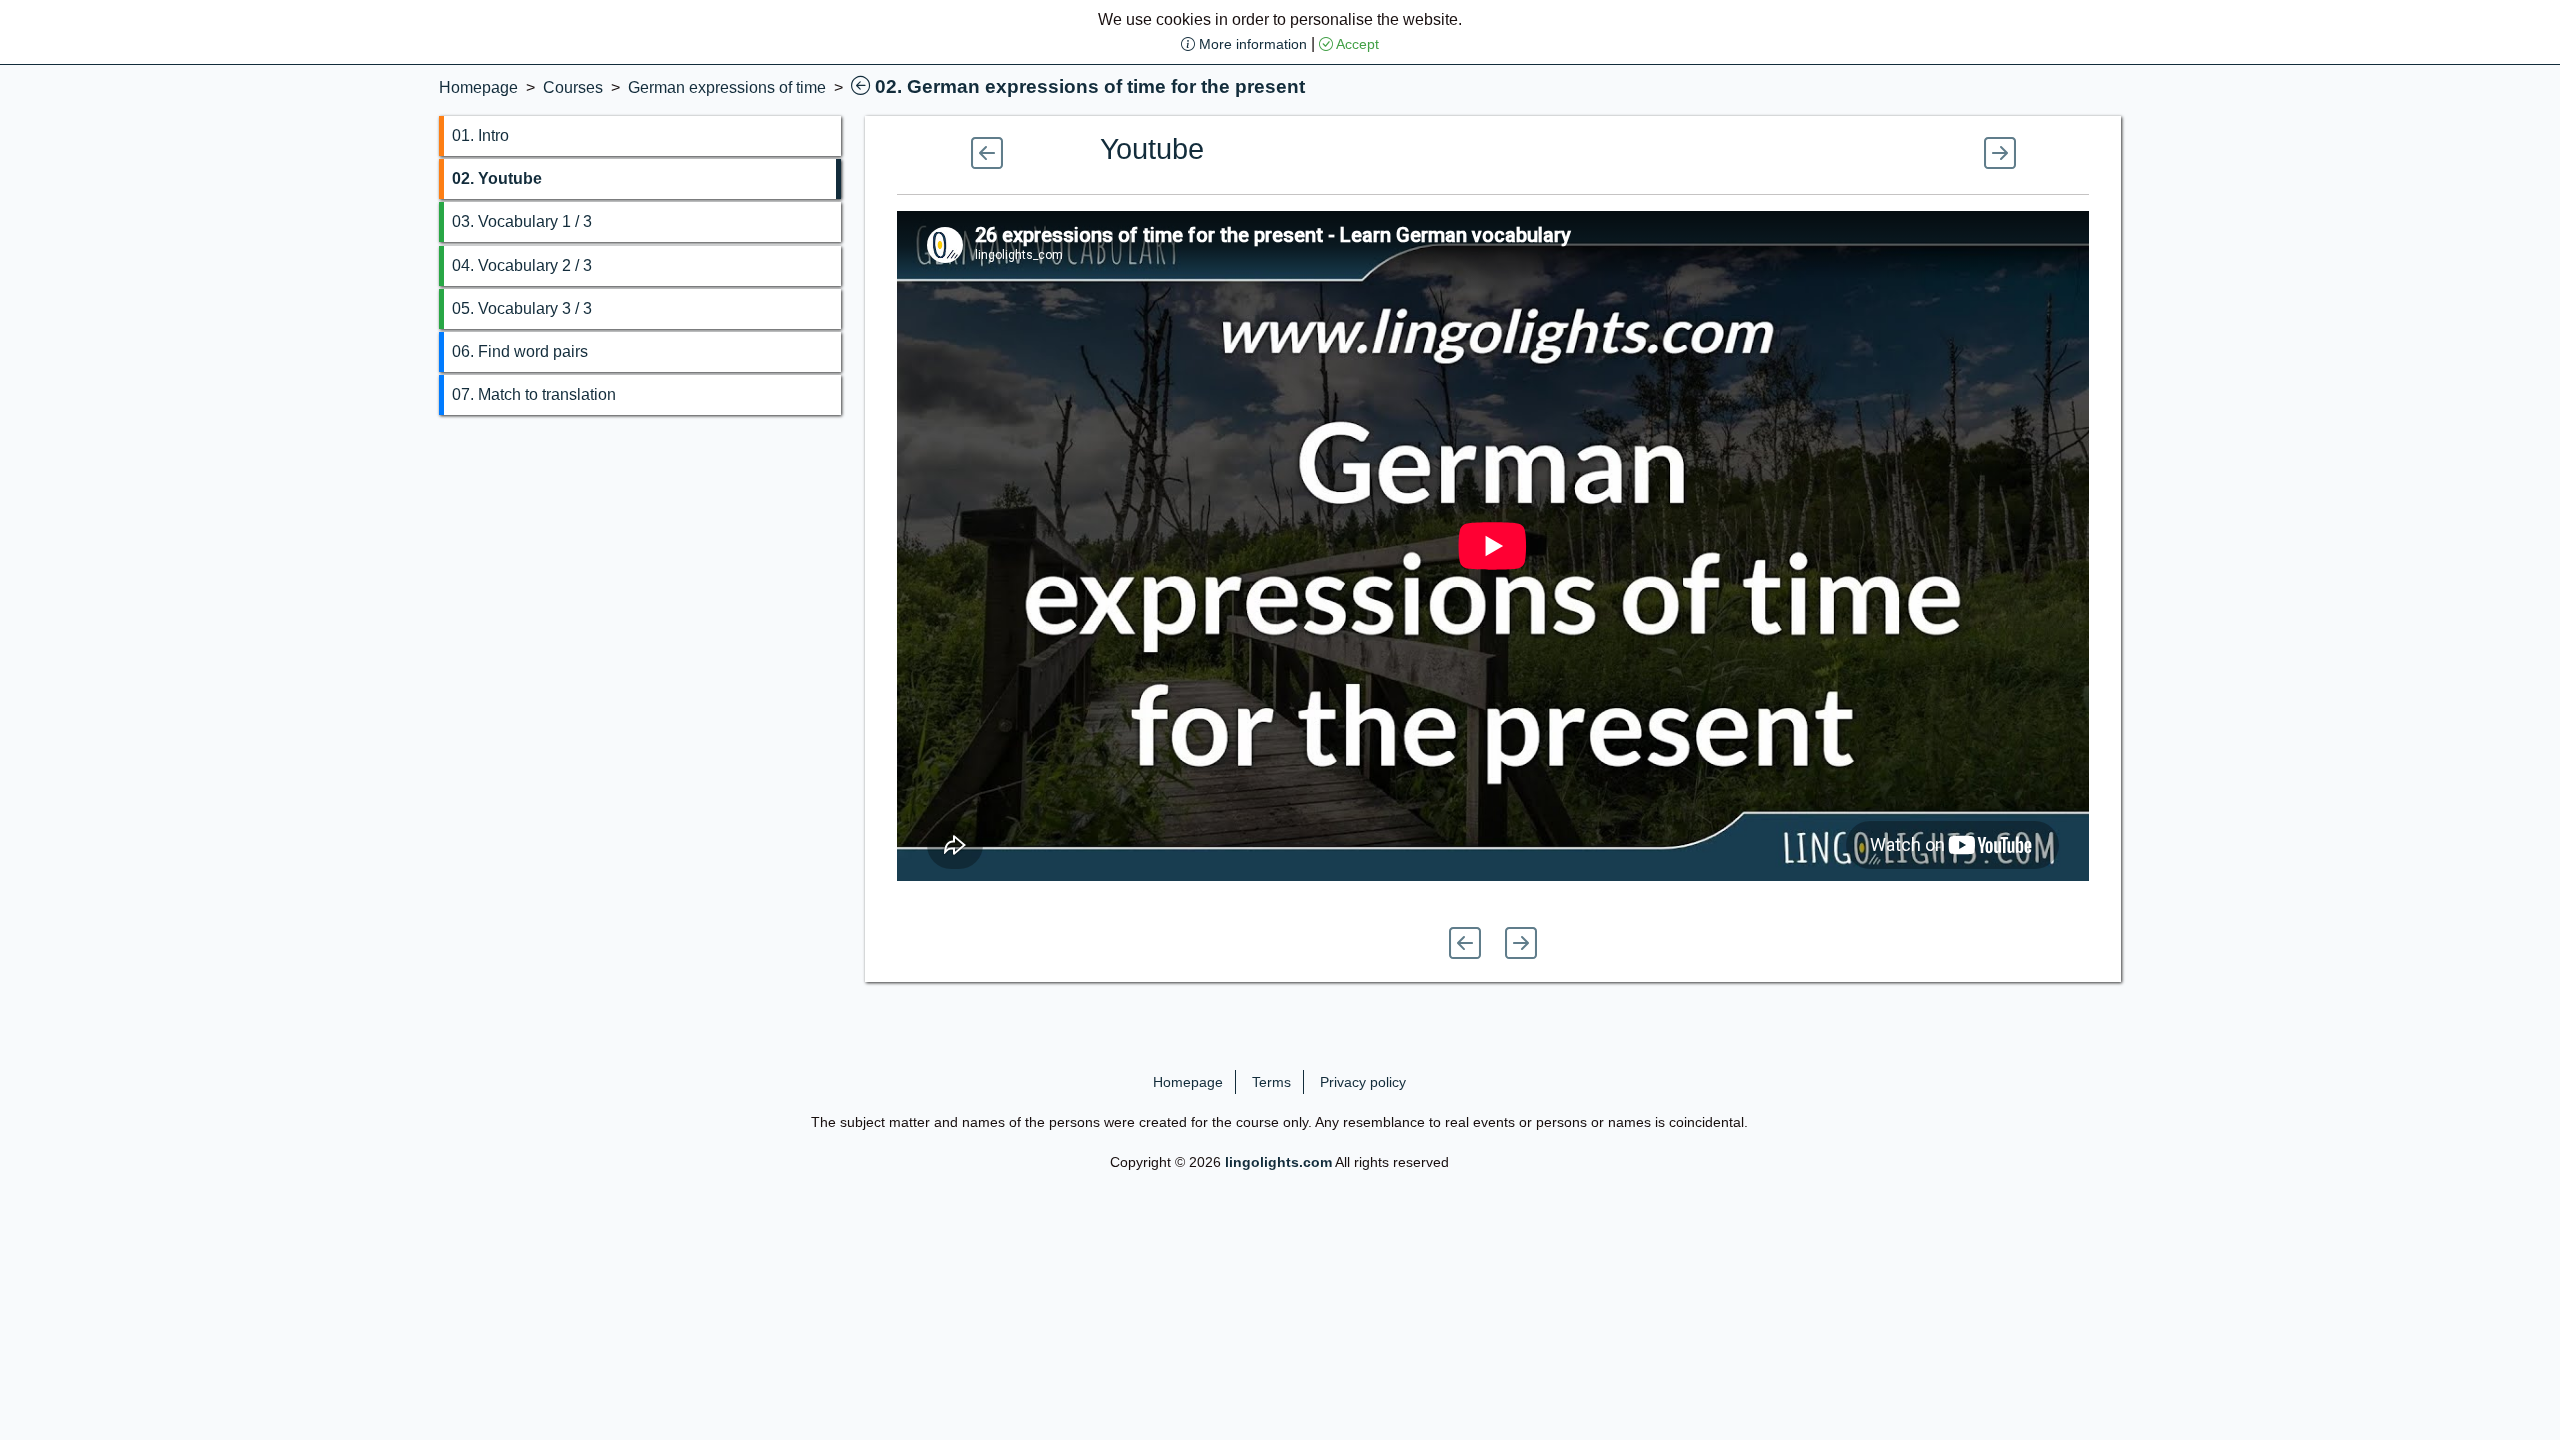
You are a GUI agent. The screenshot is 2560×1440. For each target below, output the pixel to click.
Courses (573, 87)
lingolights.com (1278, 1162)
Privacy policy (1363, 1082)
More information (1251, 44)
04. (522, 265)
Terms (1271, 1082)
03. (522, 221)
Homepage (478, 87)
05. (522, 308)
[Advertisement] (213, 215)
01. (480, 135)
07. (534, 394)
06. (520, 351)
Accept (1356, 44)
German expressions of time (727, 87)
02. (497, 178)
